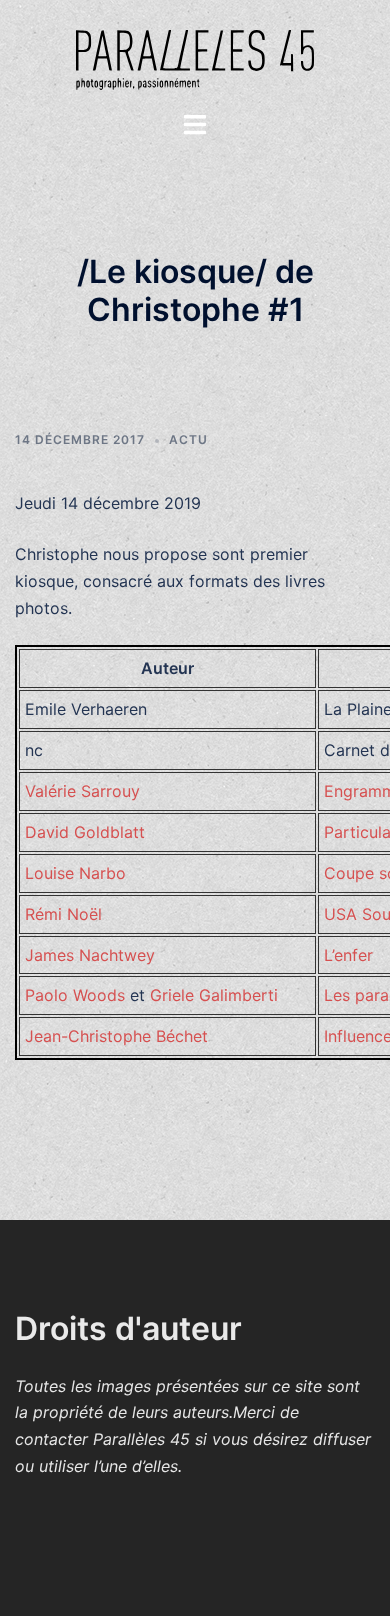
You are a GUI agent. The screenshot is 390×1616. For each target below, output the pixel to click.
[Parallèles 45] (195, 53)
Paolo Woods (75, 995)
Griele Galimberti (214, 995)
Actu (188, 439)
